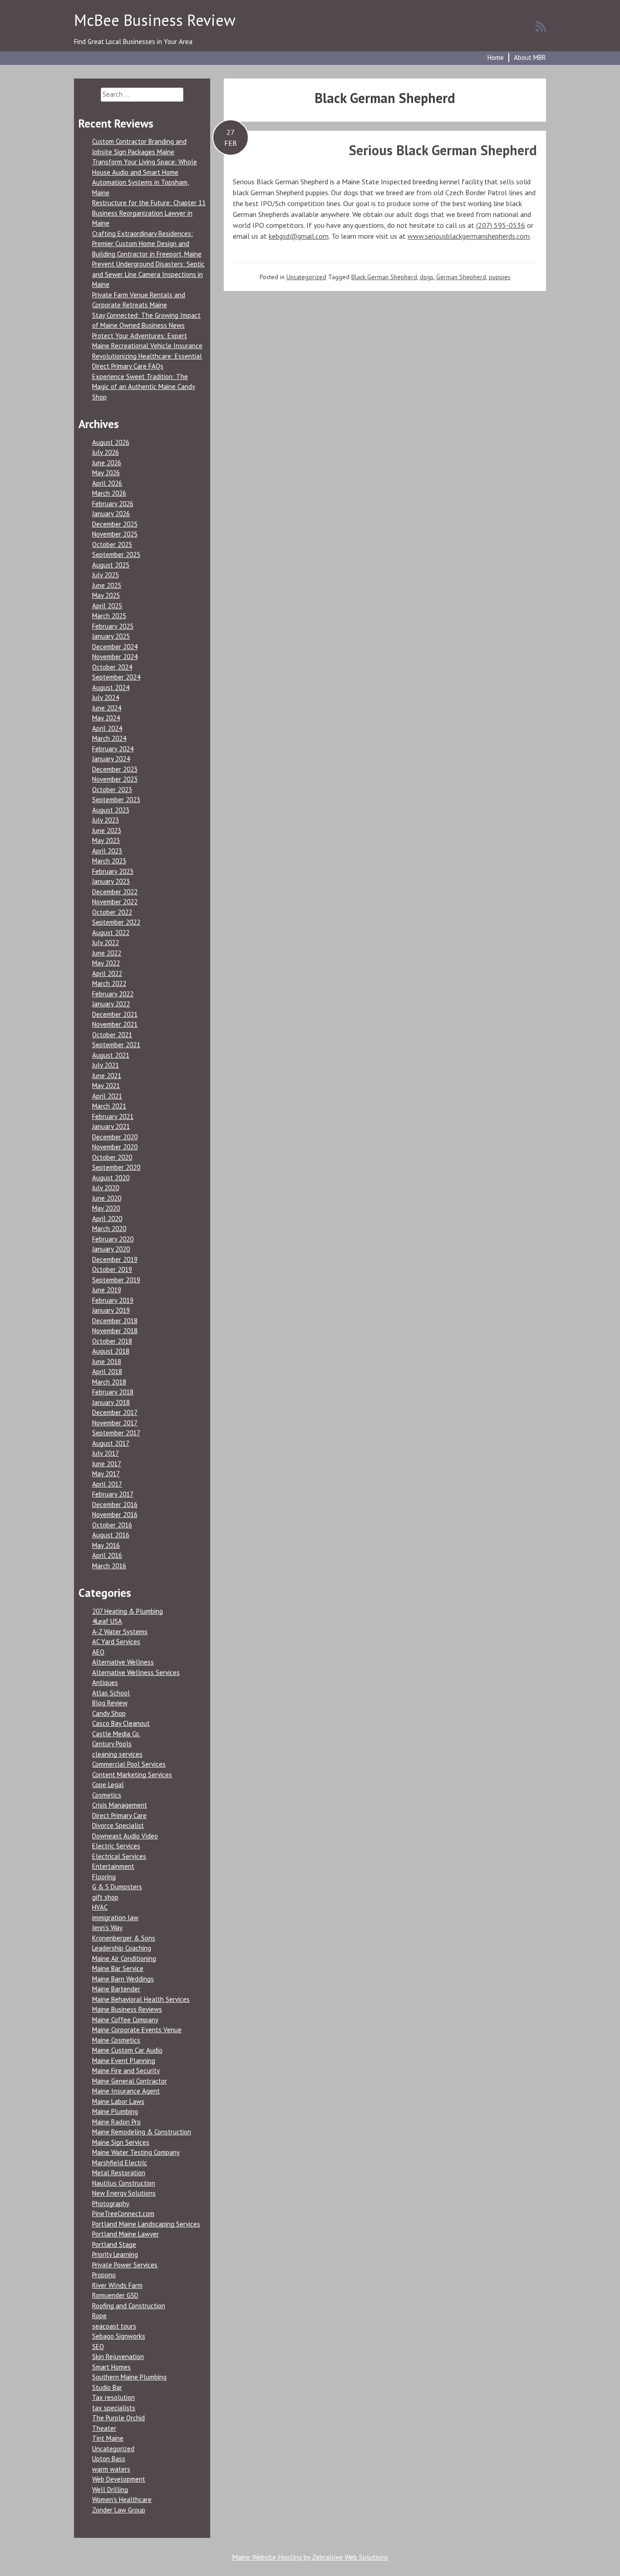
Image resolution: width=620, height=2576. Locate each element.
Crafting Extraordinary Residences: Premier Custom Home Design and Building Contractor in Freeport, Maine (147, 244)
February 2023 (113, 871)
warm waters (111, 2469)
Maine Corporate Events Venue (137, 2030)
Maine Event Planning (124, 2061)
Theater (104, 2428)
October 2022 (112, 912)
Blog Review (110, 1703)
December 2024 (115, 647)
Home (496, 57)
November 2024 (115, 657)
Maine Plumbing (115, 2111)
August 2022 (111, 933)
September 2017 (116, 1433)
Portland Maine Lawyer (125, 2234)
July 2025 (106, 575)
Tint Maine (108, 2438)
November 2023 (115, 779)
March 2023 (109, 861)
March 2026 (109, 493)
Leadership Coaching (122, 1948)
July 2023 (106, 820)
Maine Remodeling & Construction (142, 2132)
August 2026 (111, 442)
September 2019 (116, 1280)
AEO (98, 1652)
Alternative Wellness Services (136, 1672)
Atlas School (111, 1693)
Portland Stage (114, 2244)
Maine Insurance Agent (126, 2091)
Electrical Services (119, 1856)
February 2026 (113, 504)
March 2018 (109, 1382)
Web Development (119, 2479)
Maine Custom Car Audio (127, 2050)
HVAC (100, 1907)
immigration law (115, 1918)
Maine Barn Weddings (123, 1979)
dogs (427, 277)
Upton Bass (109, 2459)
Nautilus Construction (124, 2183)
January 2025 (111, 636)
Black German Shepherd (384, 277)
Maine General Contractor (130, 2081)
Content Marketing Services (132, 1775)
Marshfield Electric (120, 2163)
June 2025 (107, 585)
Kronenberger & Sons (124, 1938)
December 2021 (115, 1014)
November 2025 (115, 534)
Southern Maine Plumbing (129, 2377)
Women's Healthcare (122, 2500)
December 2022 (115, 892)
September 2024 (116, 677)
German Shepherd (461, 277)
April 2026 (107, 483)
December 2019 (115, 1259)
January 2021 (111, 1126)
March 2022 (109, 983)
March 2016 (109, 1566)
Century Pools (112, 1744)
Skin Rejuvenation (118, 2357)
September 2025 (116, 554)
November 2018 (115, 1331)
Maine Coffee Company (125, 2020)
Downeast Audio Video (125, 1836)
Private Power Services (125, 2265)
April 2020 (107, 1219)
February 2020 (113, 1239)
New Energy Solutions (124, 2193)
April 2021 (107, 1096)
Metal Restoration (119, 2173)
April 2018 (107, 1372)
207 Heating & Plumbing (128, 1611)
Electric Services (116, 1846)
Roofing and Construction (129, 2306)
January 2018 (111, 1402)
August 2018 (111, 1351)
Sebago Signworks (119, 2336)
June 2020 (107, 1198)
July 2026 (106, 452)
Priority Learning (115, 2254)
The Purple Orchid (118, 2418)
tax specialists (114, 2408)
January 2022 (111, 1004)
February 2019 (113, 1300)
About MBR (530, 57)
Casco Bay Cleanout (121, 1723)
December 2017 (115, 1412)
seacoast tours (114, 2326)
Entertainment (113, 1866)
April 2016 (107, 1555)
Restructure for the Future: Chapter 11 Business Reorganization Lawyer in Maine (149, 213)
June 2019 (107, 1290)
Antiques (105, 1682)
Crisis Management (120, 1805)
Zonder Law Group (119, 2510)
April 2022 (107, 973)
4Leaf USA (107, 1621)
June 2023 (107, 830)
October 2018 (112, 1341)
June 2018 (107, 1362)
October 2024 (112, 667)
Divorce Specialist (118, 1825)
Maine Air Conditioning (124, 1958)
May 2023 (106, 840)
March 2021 (109, 1106)
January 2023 (111, 881)
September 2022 (116, 922)
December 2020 (115, 1137)
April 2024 (107, 728)
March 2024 (109, 738)
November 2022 (115, 902)
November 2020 (115, 1147)
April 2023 (107, 851)
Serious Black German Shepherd (443, 150)
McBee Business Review (155, 20)
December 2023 (115, 769)
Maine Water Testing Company (136, 2152)
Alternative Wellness (123, 1662)
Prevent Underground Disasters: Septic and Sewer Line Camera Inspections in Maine (148, 274)
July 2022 (106, 943)
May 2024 (106, 718)
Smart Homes (111, 2367)
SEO (98, 2347)
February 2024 (113, 749)
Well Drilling (110, 2490)
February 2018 (113, 1392)
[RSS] (541, 26)
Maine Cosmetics (116, 2040)
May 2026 (106, 473)
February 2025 (113, 626)
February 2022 (113, 994)
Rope (99, 2316)
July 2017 (106, 1453)
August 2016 (111, 1535)
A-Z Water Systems (120, 1632)
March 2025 (109, 616)
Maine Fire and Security (126, 2071)
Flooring (104, 1877)
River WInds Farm (117, 2285)
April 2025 (107, 606)
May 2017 (106, 1474)
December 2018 (115, 1321)
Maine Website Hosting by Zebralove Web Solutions (310, 2557)
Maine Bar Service (118, 1968)
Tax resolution (113, 2397)
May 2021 (106, 1086)
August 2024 (111, 687)
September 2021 (116, 1045)
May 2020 (106, 1208)
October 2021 (112, 1035)
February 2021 (113, 1116)
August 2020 (111, 1178)
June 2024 (107, 708)
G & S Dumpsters (117, 1887)
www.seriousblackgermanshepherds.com (469, 236)
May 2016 (106, 1545)
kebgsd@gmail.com (299, 236)
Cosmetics (107, 1795)
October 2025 (112, 544)
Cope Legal (108, 1785)
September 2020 (116, 1167)
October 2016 (112, 1525)
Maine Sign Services (121, 2142)
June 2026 (107, 463)
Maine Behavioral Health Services (141, 1999)
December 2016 (115, 1505)
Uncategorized (306, 277)
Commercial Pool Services (129, 1764)
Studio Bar (107, 2387)
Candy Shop (109, 1713)
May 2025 (106, 595)
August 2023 (111, 810)
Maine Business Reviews (127, 2009)
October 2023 (112, 790)
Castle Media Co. (116, 1734)
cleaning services (117, 1754)
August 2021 (111, 1055)
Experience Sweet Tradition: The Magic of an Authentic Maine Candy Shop (144, 387)
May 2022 (106, 963)
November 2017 (115, 1423)
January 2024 (111, 759)
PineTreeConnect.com (123, 2214)
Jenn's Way (107, 1928)
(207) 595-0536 (501, 225)
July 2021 (106, 1065)
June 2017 (107, 1464)
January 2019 (111, 1310)
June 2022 (107, 953)
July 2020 (106, 1188)
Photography (111, 2204)
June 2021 (107, 1076)
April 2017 (107, 1484)
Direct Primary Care (119, 1815)
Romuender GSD (115, 2295)
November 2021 (115, 1024)
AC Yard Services (116, 1642)
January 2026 (111, 514)
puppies (500, 277)
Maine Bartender (116, 1989)
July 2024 (106, 697)
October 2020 (112, 1157)
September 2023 (116, 800)
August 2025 (111, 565)
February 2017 (113, 1494)
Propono (104, 2275)
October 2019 (112, 1269)
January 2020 (111, 1249)
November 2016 (115, 1515)
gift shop (105, 1897)
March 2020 (109, 1229)
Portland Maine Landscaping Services (146, 2224)
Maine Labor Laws (118, 2101)
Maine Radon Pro (116, 2122)
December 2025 (115, 524)
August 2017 (111, 1443)
